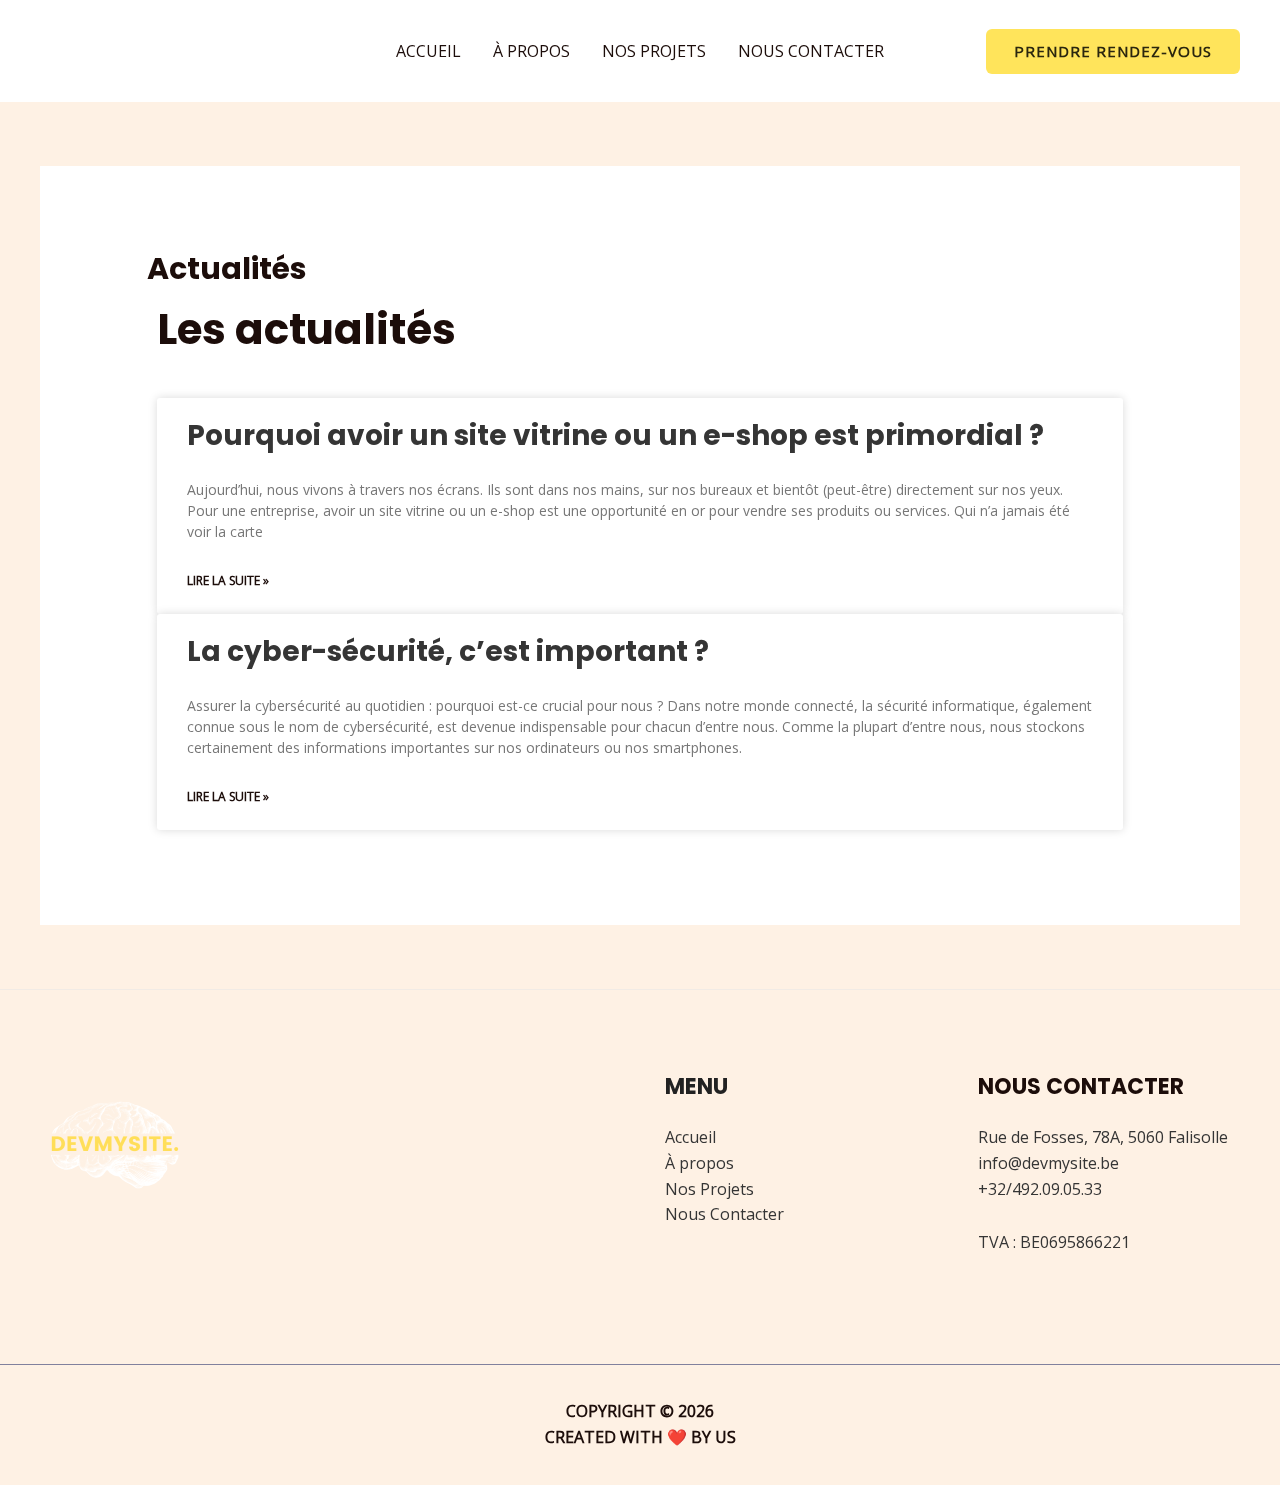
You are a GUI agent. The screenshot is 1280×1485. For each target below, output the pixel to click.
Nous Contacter (724, 1214)
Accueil (690, 1137)
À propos (699, 1163)
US (725, 1437)
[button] (1113, 51)
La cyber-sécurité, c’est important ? (448, 651)
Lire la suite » (228, 580)
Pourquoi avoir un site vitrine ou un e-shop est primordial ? (615, 435)
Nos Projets (709, 1189)
